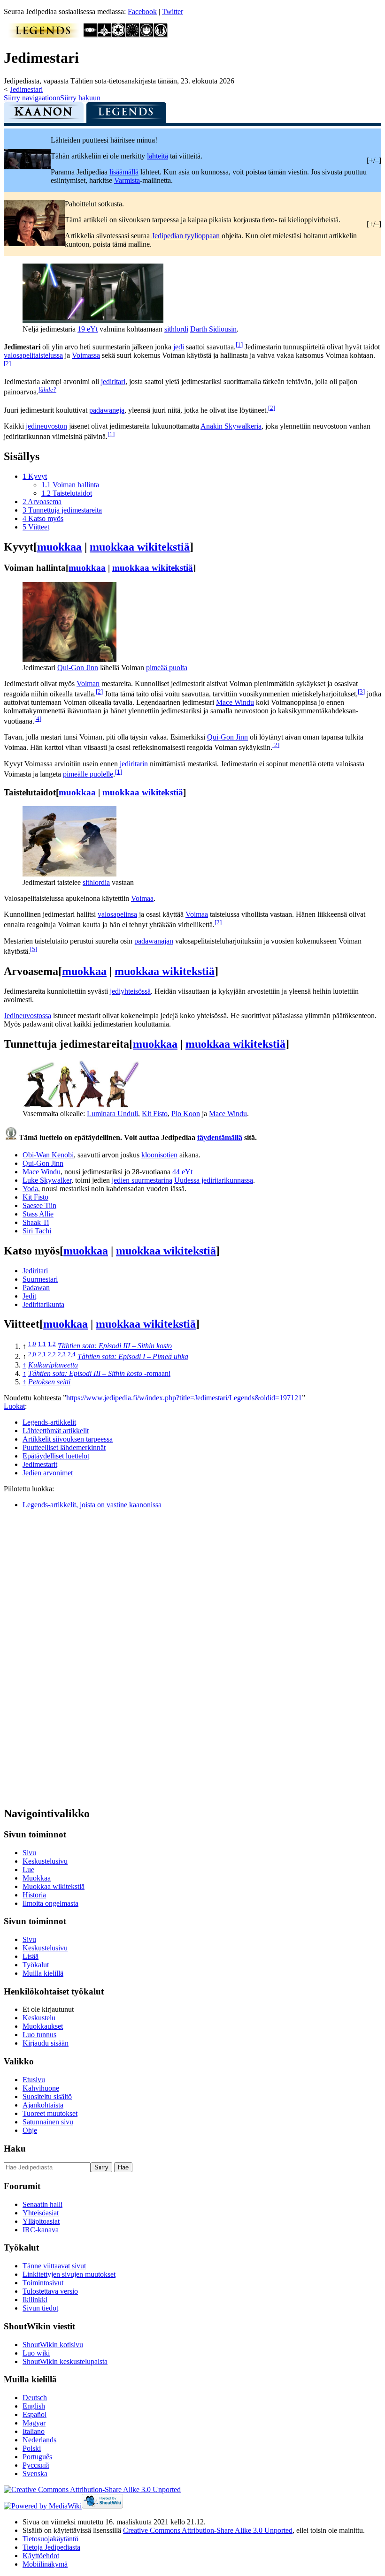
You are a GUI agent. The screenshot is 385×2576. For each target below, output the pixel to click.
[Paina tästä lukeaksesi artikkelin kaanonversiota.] (44, 115)
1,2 (52, 1343)
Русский (36, 2465)
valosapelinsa (117, 914)
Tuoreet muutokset (50, 2113)
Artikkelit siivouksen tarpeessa (68, 1439)
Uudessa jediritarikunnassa (214, 1180)
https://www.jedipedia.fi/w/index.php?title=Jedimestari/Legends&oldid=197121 (184, 1398)
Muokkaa (37, 1878)
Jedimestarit (40, 1464)
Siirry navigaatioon (32, 98)
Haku (15, 2149)
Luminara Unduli (112, 1114)
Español (35, 2414)
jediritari (113, 381)
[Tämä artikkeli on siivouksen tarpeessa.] (34, 244)
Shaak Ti (36, 1222)
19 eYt (88, 329)
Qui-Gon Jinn (78, 668)
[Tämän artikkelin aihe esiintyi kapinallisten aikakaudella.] (119, 35)
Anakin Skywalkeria (231, 426)
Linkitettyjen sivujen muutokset (69, 2274)
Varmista (127, 180)
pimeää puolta (167, 668)
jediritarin (134, 764)
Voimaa (142, 898)
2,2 (52, 1354)
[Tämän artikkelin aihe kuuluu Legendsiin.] (44, 35)
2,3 (62, 1354)
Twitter (173, 11)
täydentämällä (220, 1137)
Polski (32, 2448)
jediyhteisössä (130, 991)
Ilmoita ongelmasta (50, 1903)
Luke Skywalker (47, 1180)
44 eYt (182, 1172)
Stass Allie (38, 1214)
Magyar (34, 2423)
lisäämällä (124, 172)
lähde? (47, 389)
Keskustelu (39, 2018)
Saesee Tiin (39, 1205)
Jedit (29, 1296)
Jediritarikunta (43, 1304)
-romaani (99, 1373)
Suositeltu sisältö (47, 2096)
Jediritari (35, 1271)
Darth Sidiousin (213, 329)
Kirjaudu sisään (46, 2043)
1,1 (42, 1343)
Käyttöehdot (41, 2556)
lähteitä (158, 156)
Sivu (29, 1853)
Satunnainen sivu (48, 2122)
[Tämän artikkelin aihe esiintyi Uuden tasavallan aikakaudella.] (133, 35)
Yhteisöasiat (41, 2213)
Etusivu (34, 2080)
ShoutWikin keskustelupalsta (65, 2361)
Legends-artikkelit (49, 1422)
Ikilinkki (35, 2300)
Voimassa (86, 355)
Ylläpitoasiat (41, 2221)
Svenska (35, 2474)
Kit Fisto (155, 1114)
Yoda (30, 1189)
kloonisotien (159, 1155)
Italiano (34, 2431)
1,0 (32, 1343)
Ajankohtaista (43, 2105)
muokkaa (59, 547)
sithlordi (176, 329)
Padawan (36, 1288)
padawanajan (154, 941)
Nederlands (39, 2440)
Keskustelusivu (45, 1861)
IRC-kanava (41, 2230)
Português (37, 2457)
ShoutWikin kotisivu (53, 2345)
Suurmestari (40, 1279)
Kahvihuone (41, 2088)
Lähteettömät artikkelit (56, 1431)
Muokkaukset (43, 2026)
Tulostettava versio (50, 2291)
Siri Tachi (37, 1231)
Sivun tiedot (40, 2308)
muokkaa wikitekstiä (140, 547)
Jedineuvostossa (27, 1016)
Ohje (30, 2130)
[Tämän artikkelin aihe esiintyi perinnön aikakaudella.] (161, 35)
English (34, 2406)
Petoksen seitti (49, 1382)
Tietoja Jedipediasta (51, 2547)
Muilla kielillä (43, 1973)
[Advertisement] (74, 1657)
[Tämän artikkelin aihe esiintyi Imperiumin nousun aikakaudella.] (105, 35)
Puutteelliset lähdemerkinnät (64, 1447)
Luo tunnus (39, 2035)
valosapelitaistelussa (33, 355)
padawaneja (107, 410)
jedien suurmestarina (142, 1180)
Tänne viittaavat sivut (54, 2266)
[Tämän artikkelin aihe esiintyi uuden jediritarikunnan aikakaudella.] (147, 35)
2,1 (42, 1354)
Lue (28, 1870)
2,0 (32, 1354)
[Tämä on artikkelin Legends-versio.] (126, 115)
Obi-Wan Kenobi (48, 1155)
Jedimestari (26, 89)
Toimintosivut (43, 2283)
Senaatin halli (42, 2204)
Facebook (142, 11)
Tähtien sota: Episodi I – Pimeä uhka (133, 1356)
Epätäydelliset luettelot (56, 1456)
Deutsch (35, 2398)
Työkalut (36, 1965)
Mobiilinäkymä (45, 2564)
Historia (34, 1895)
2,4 (72, 1354)
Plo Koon (186, 1114)
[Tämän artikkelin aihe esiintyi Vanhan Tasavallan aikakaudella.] (91, 35)
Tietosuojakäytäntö (50, 2539)
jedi (179, 347)
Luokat (14, 1406)
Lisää (31, 1956)
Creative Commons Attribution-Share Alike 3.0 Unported (208, 2530)
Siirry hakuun (80, 98)
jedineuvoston (46, 426)
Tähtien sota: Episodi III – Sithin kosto (115, 1346)
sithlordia (96, 882)
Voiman (88, 684)
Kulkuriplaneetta (53, 1365)
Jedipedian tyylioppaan (186, 236)
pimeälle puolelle (88, 774)
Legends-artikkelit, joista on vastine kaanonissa (92, 1505)
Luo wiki (36, 2353)
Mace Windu (235, 702)
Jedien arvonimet (48, 1473)
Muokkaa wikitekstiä (54, 1886)
